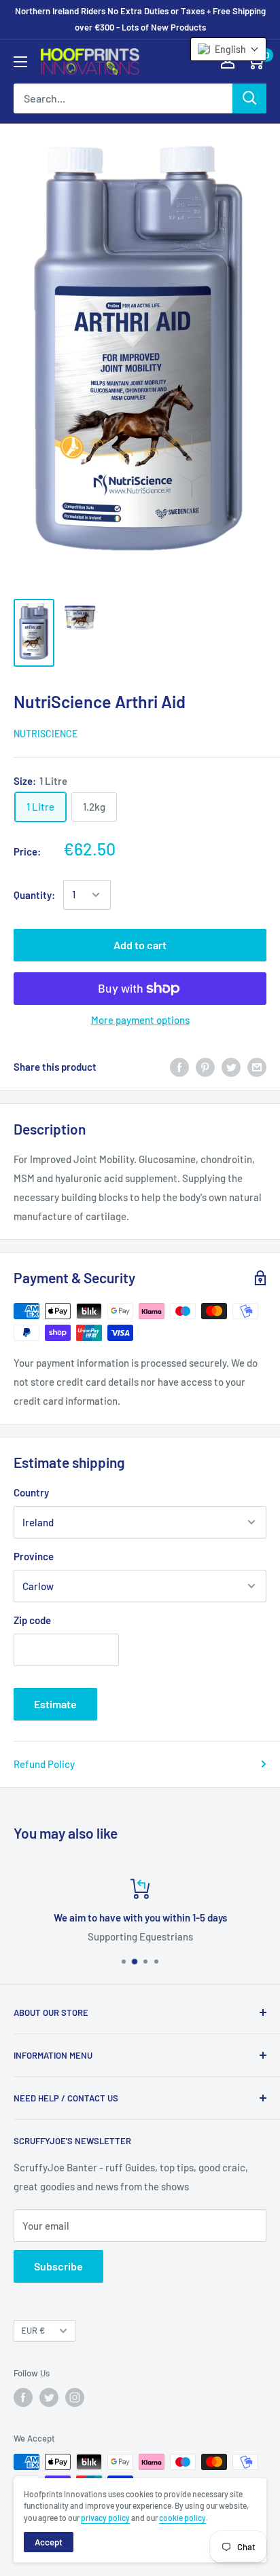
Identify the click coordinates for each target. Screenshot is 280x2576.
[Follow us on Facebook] (23, 2397)
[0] (255, 61)
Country (31, 1492)
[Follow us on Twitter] (49, 2397)
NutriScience (46, 734)
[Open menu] (20, 62)
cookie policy (182, 2518)
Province (34, 1556)
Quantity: (34, 895)
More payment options (140, 1020)
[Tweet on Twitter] (231, 1067)
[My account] (228, 61)
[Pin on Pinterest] (205, 1067)
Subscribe (58, 2266)
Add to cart (140, 945)
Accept (49, 2542)
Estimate (55, 1704)
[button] (228, 49)
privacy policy (105, 2518)
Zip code (32, 1620)
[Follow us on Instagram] (75, 2397)
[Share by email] (257, 1067)
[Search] (249, 98)
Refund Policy (44, 1764)
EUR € (33, 2330)
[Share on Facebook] (179, 1067)
